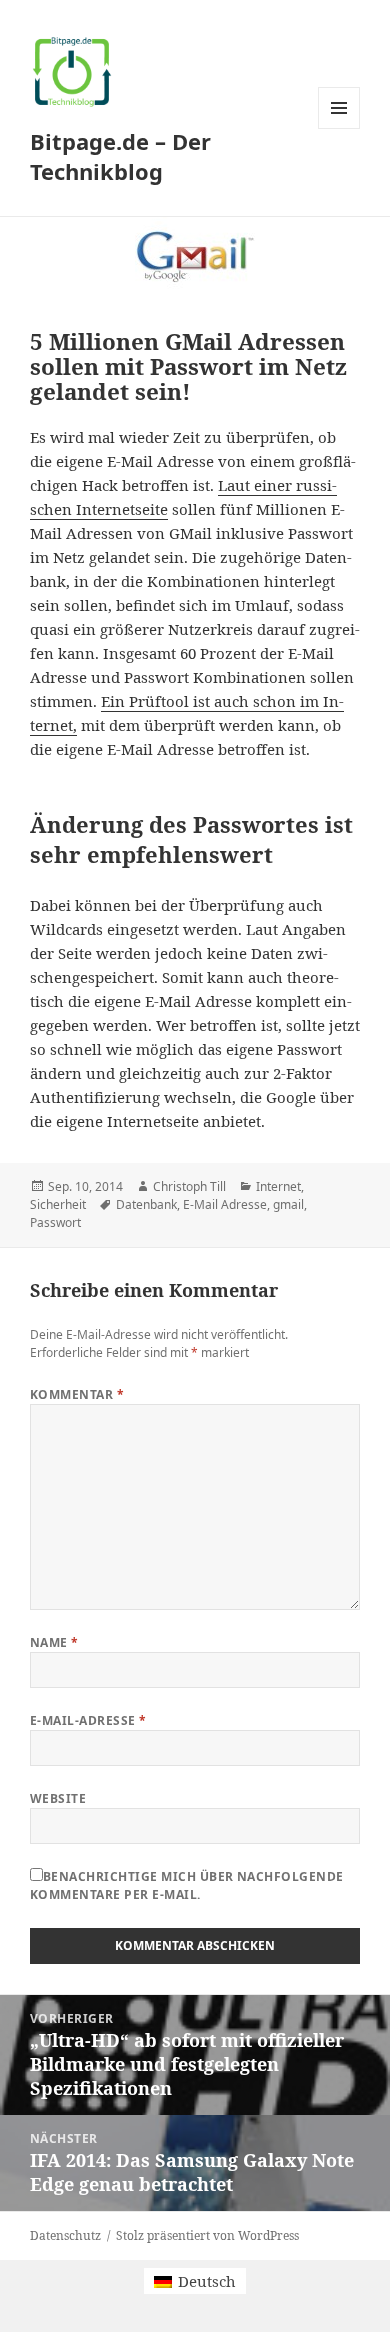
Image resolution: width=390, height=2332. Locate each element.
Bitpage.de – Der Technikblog (120, 156)
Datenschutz (65, 2235)
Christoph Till (189, 1186)
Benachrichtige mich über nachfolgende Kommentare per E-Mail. (187, 1885)
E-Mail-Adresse (88, 1720)
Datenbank (146, 1204)
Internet (278, 1186)
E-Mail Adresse (225, 1204)
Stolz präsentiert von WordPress (207, 2235)
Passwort (55, 1222)
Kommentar (77, 1394)
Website (58, 1798)
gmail (288, 1204)
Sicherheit (58, 1204)
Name (54, 1642)
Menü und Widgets (339, 128)
